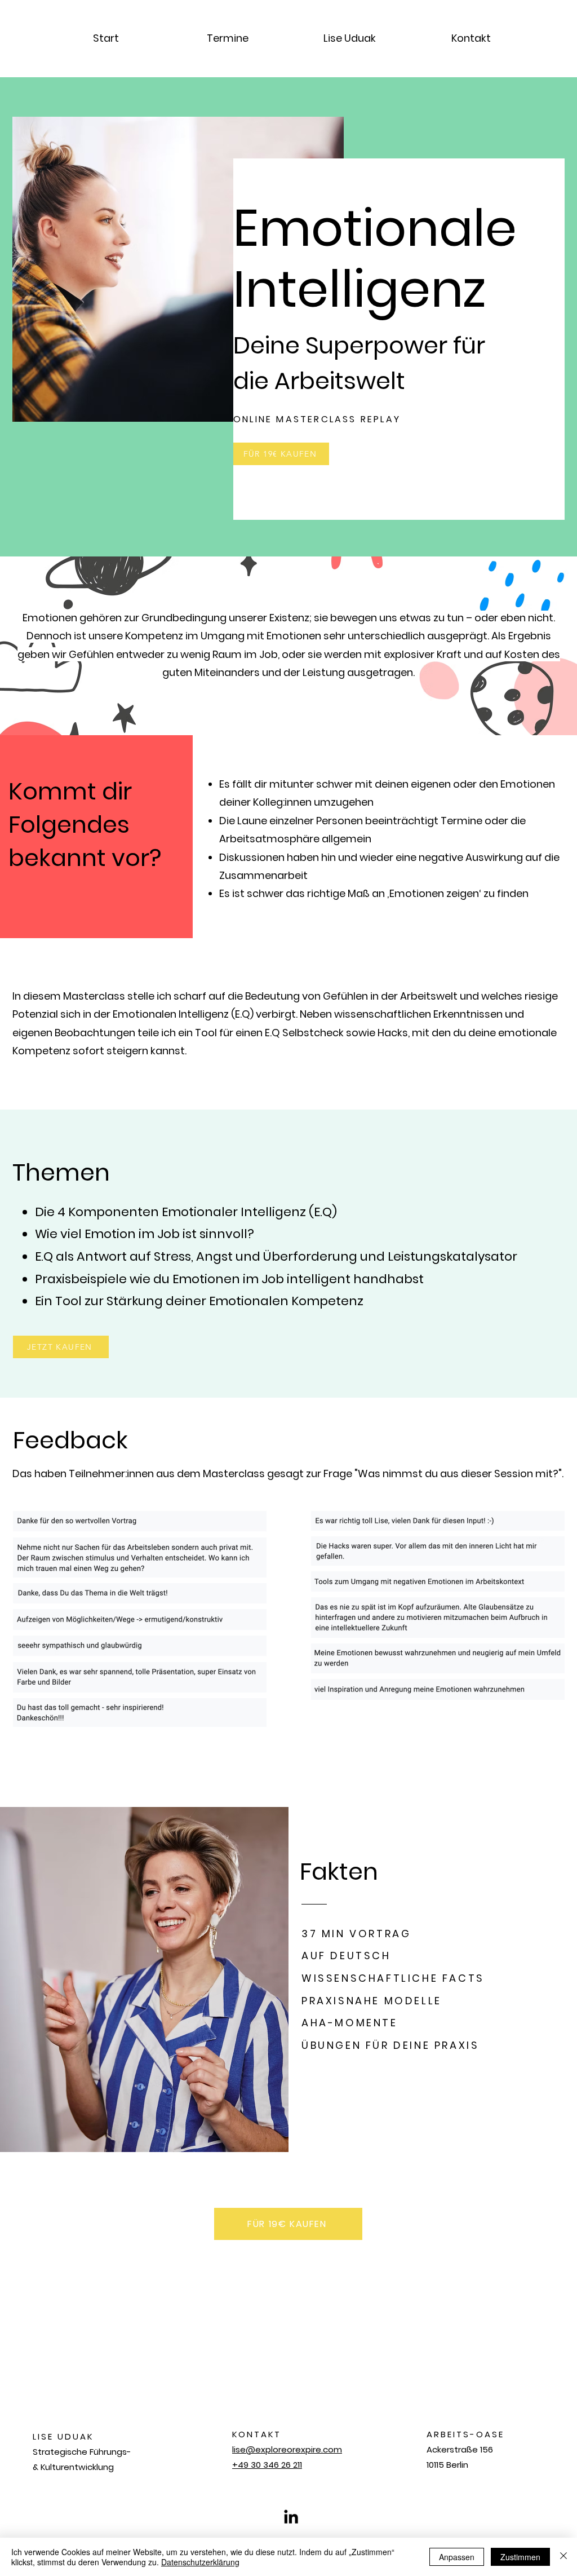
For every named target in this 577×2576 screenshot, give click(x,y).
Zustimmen (520, 2557)
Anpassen (457, 2557)
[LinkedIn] (291, 2517)
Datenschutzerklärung (200, 2562)
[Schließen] (563, 2557)
